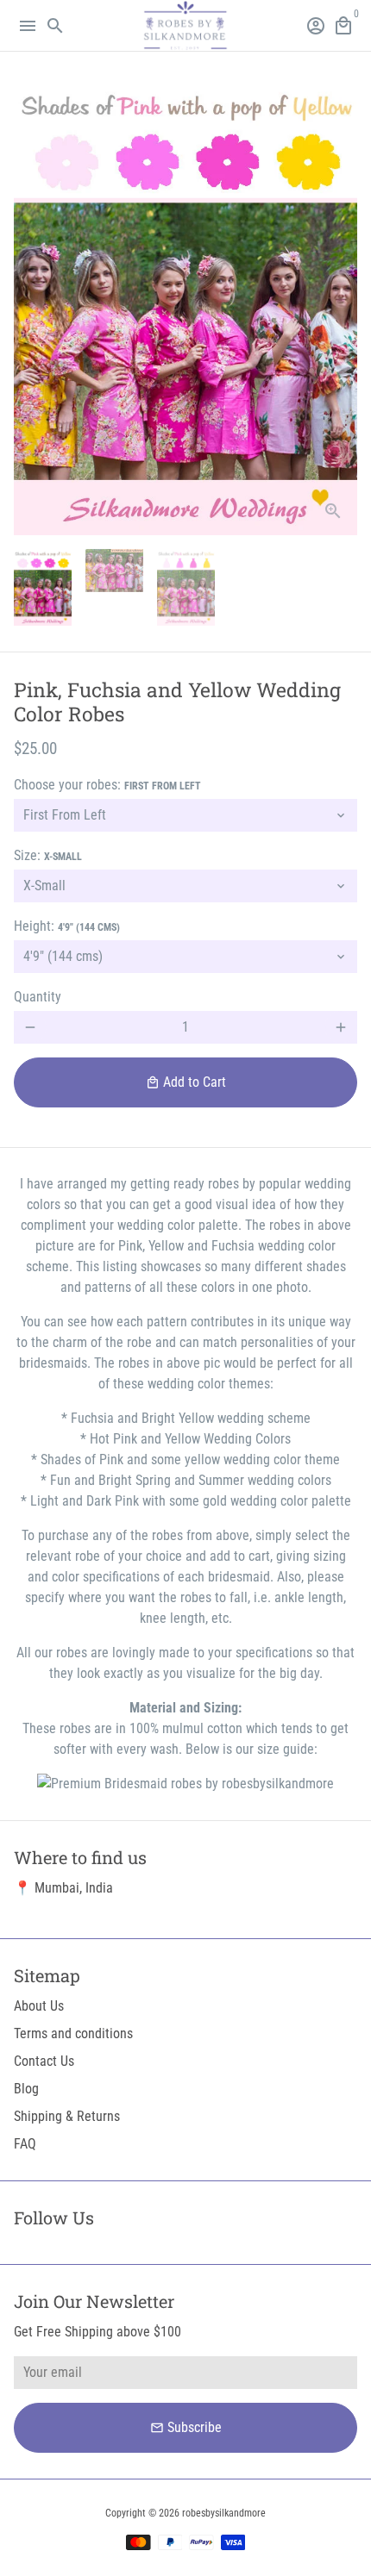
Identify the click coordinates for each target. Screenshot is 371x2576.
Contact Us (44, 2061)
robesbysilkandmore (224, 2513)
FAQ (25, 2144)
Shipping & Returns (67, 2116)
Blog (26, 2089)
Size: (48, 855)
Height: (67, 926)
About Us (39, 2006)
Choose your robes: (107, 785)
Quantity (38, 997)
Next (341, 307)
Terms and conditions (73, 2033)
